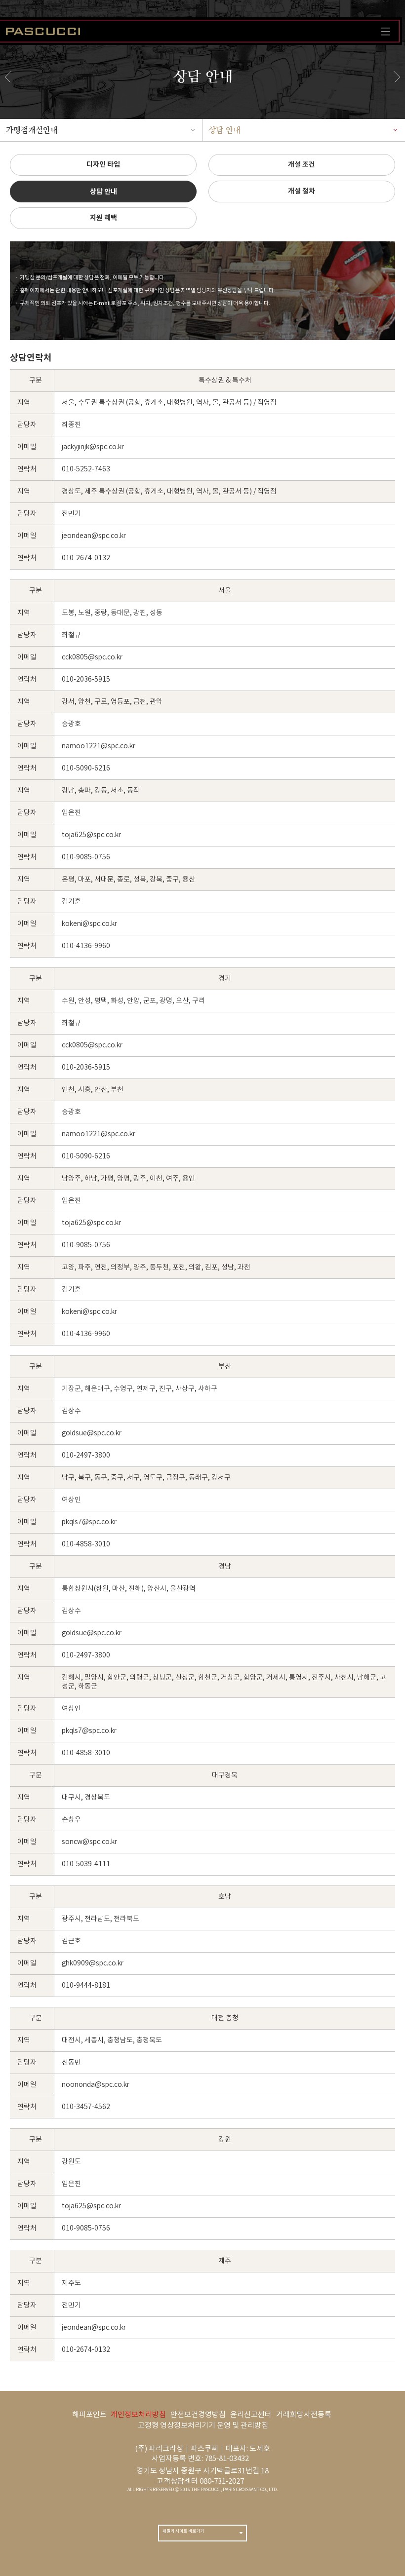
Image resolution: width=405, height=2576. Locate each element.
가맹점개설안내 (32, 130)
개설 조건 (302, 165)
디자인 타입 (103, 165)
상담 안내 (224, 130)
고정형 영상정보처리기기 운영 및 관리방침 (203, 2426)
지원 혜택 (103, 218)
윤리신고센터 (251, 2415)
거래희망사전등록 (304, 2415)
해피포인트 (89, 2415)
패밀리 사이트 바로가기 (183, 2531)
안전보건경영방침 (198, 2415)
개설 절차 (302, 191)
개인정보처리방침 (138, 2415)
